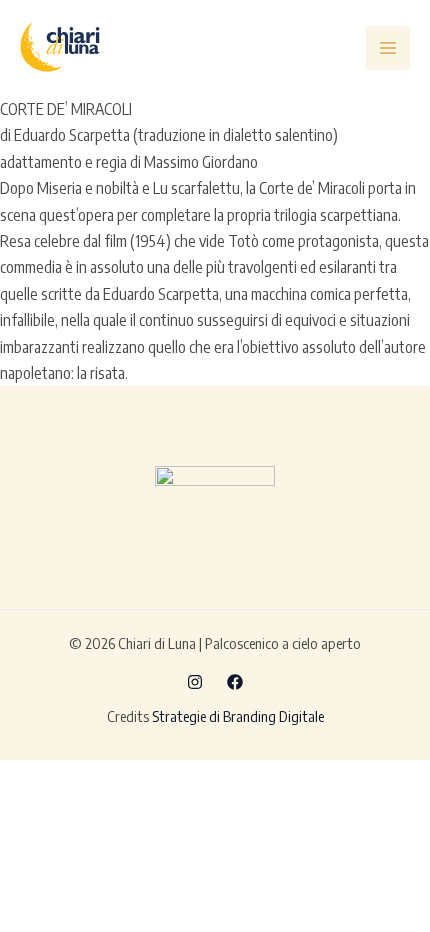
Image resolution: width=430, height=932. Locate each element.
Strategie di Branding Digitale (238, 716)
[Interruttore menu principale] (388, 48)
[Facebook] (235, 682)
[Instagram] (195, 682)
